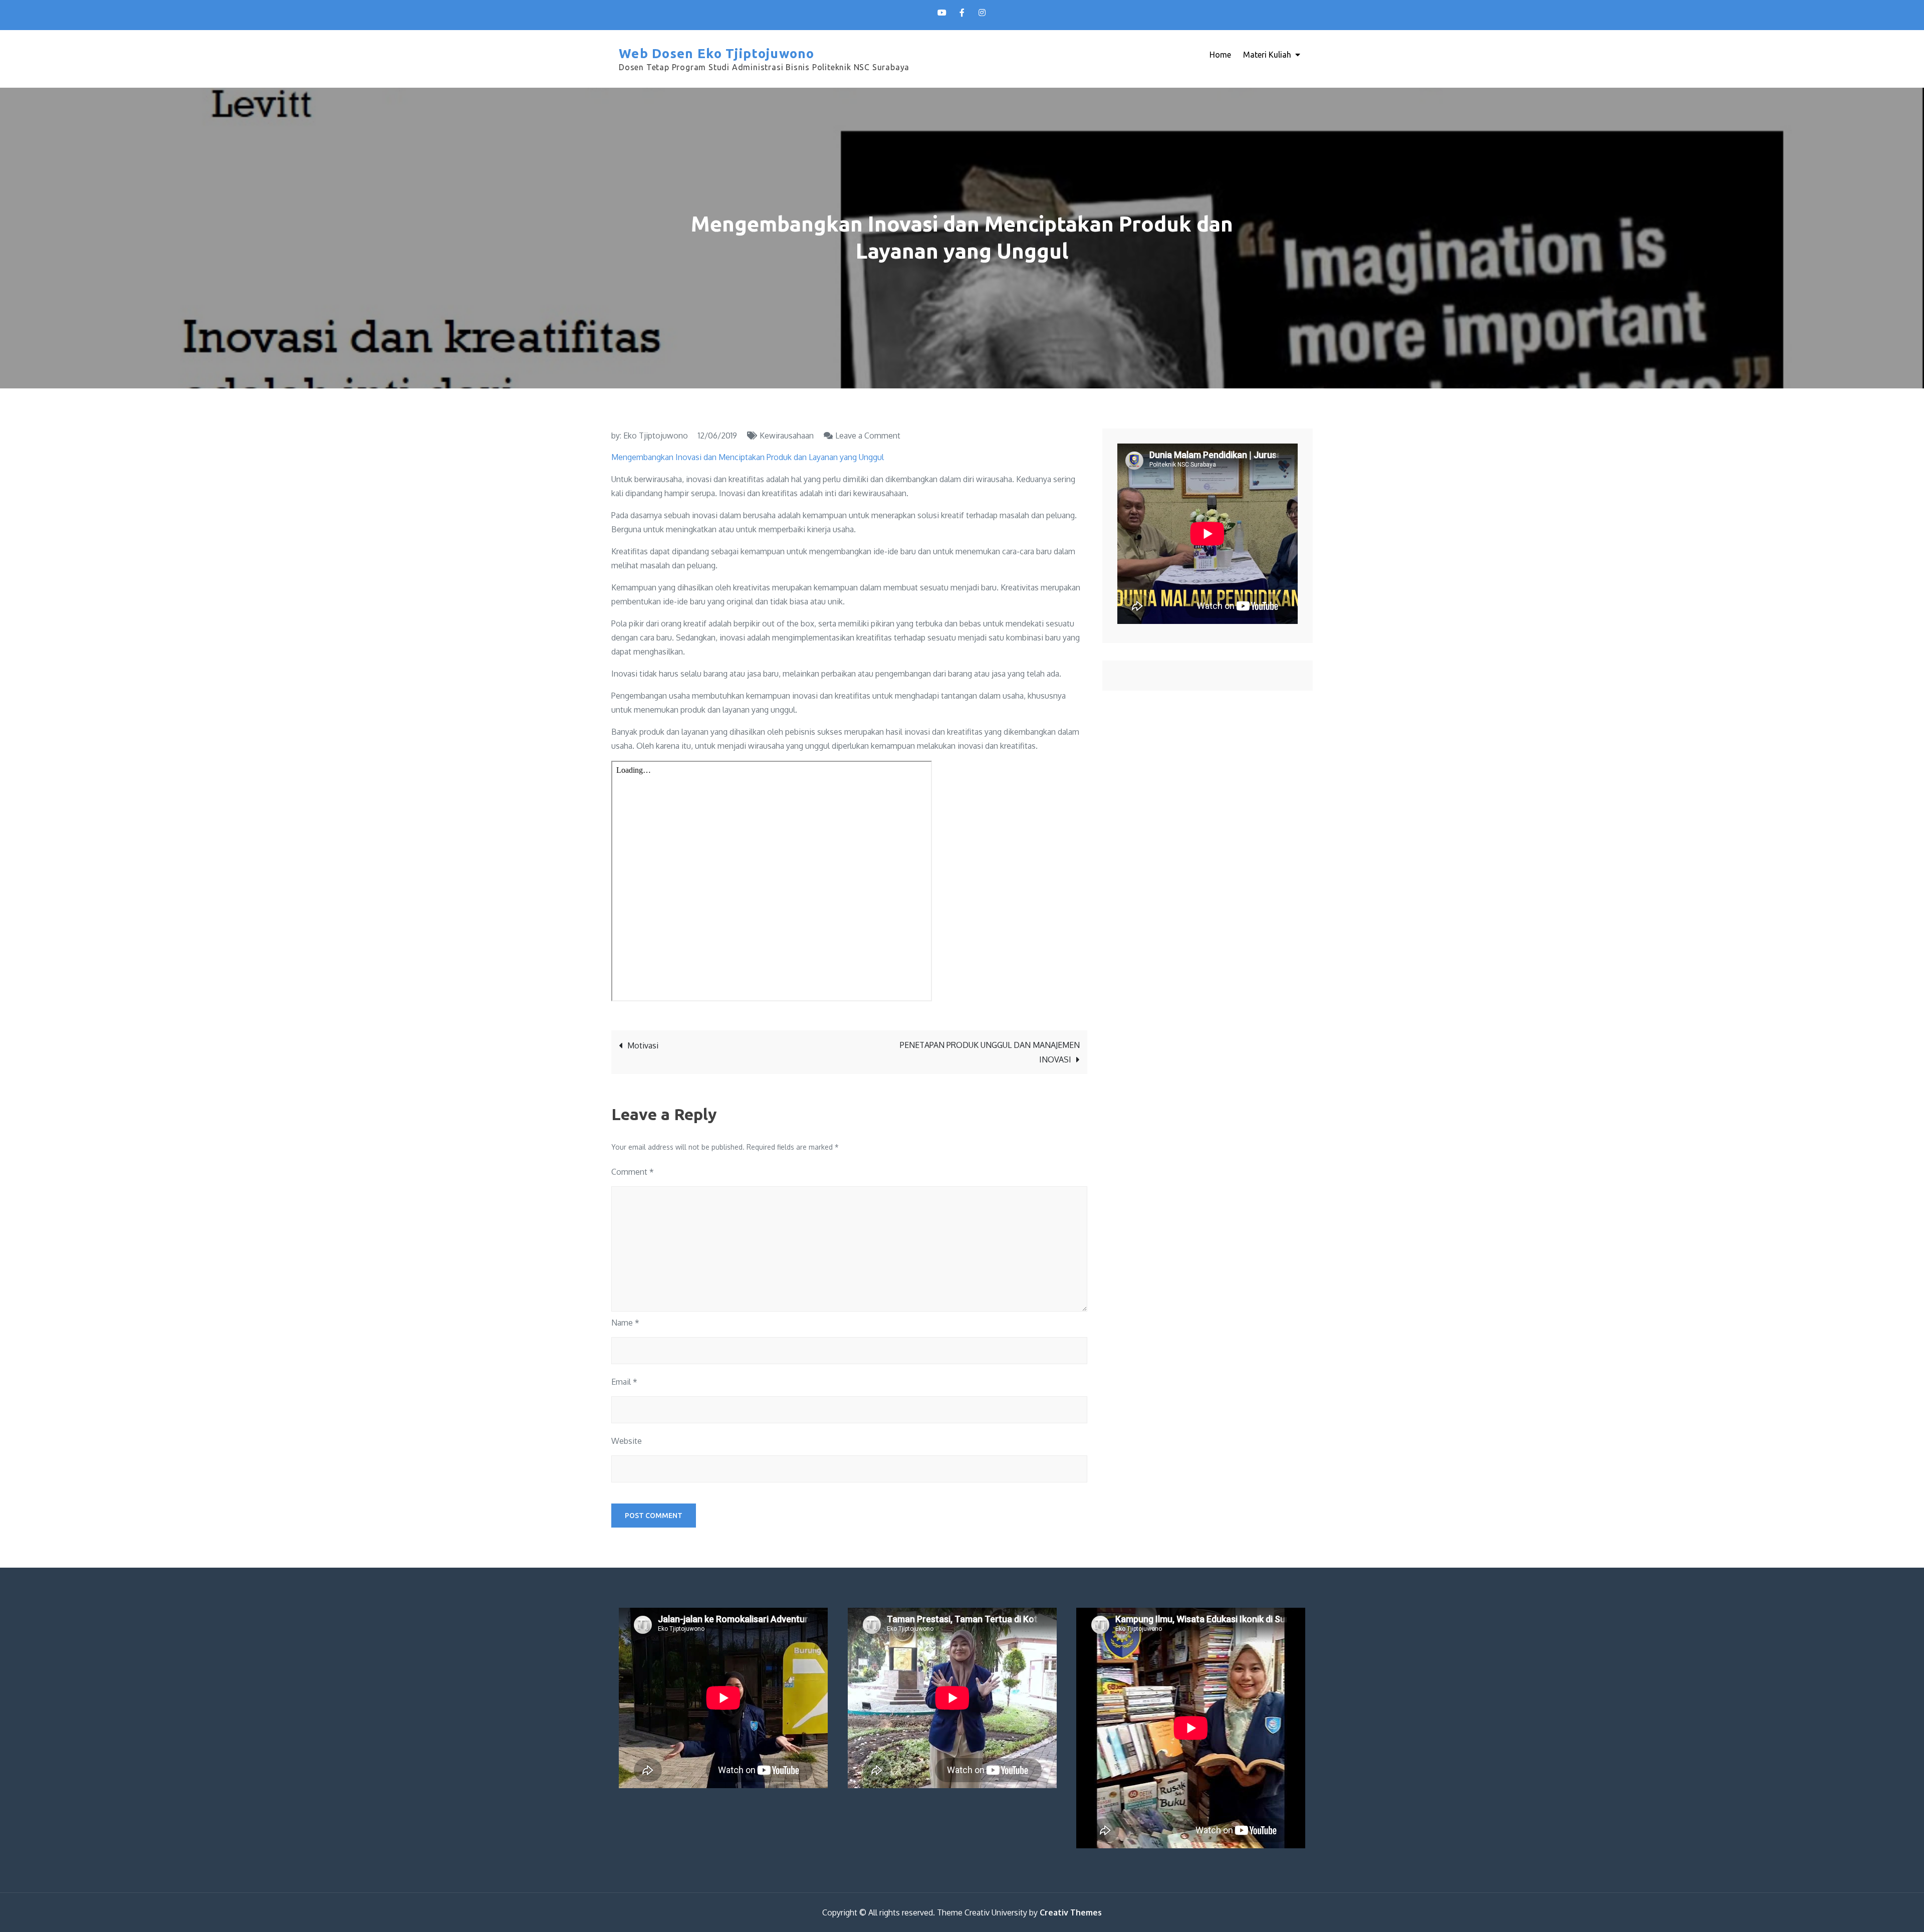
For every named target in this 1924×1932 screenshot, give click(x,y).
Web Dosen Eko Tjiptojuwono (717, 53)
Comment (633, 1172)
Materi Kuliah (1267, 55)
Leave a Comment (868, 436)
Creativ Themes (1071, 1912)
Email (624, 1382)
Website (627, 1441)
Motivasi (643, 1045)
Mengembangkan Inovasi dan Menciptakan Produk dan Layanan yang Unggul (748, 457)
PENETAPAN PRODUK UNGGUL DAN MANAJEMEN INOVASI (990, 1052)
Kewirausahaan (787, 436)
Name (625, 1323)
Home (1220, 55)
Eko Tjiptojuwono (656, 436)
